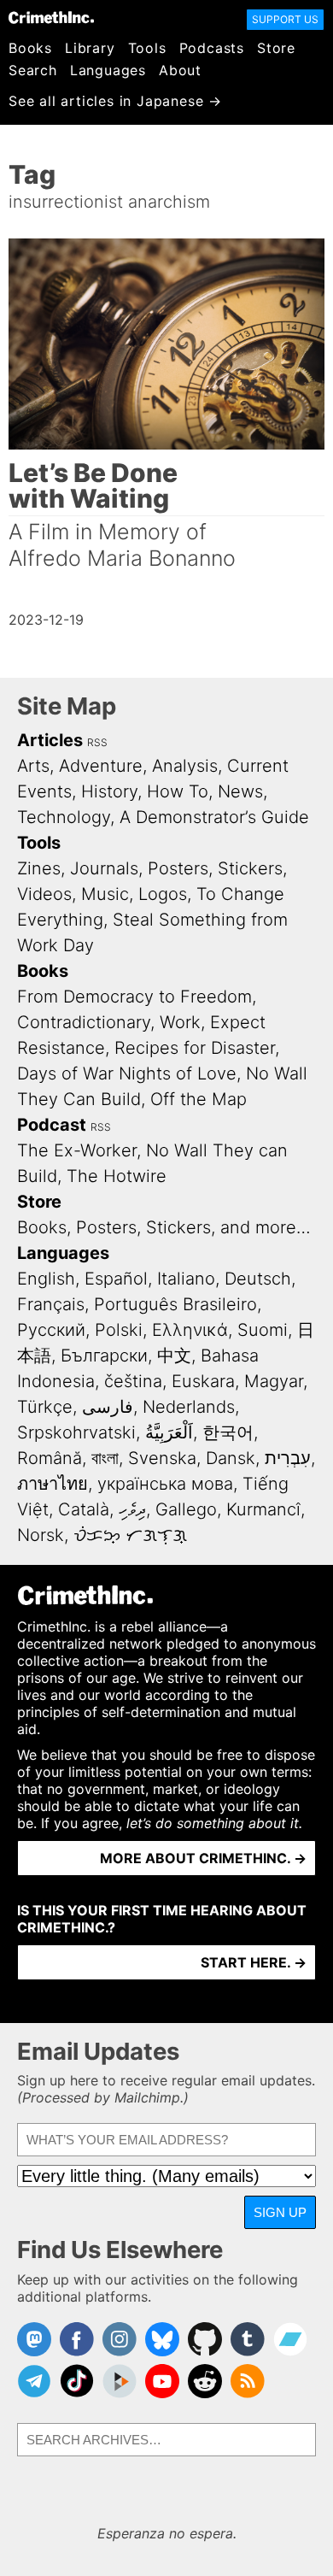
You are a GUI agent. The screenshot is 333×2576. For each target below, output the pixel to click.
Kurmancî (263, 1509)
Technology (64, 817)
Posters (178, 868)
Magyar (274, 1381)
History (109, 791)
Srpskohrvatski (76, 1432)
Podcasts (212, 48)
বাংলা (105, 1458)
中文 (174, 1356)
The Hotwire (117, 1176)
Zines (39, 868)
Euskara (203, 1381)
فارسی (108, 1407)
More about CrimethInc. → (203, 1858)
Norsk (41, 1535)
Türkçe (45, 1407)
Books (30, 48)
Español (116, 1279)
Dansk (231, 1458)
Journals (104, 868)
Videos (44, 894)
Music (105, 894)
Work (180, 1022)
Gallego (186, 1509)
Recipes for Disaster (195, 1048)
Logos (163, 894)
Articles (50, 740)
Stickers (250, 868)
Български (104, 1356)
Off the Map (199, 1099)
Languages (108, 70)
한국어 (228, 1432)
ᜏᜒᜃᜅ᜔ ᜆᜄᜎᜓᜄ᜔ (130, 1535)
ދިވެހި (132, 1509)
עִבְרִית (288, 1458)
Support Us (285, 19)
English (46, 1279)
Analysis (185, 766)
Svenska (162, 1458)
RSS (97, 742)
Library (90, 48)
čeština (133, 1381)
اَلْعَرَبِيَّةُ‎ (169, 1432)
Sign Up (280, 2212)
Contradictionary (84, 1022)
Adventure (101, 766)
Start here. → (254, 1962)
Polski (119, 1330)
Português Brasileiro (175, 1304)
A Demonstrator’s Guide (214, 817)
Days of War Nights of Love (127, 1073)
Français (51, 1304)
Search (33, 70)
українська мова (165, 1484)
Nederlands (189, 1407)
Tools (147, 48)
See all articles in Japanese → (115, 101)
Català (84, 1509)
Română (50, 1458)
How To (178, 791)
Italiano (186, 1279)
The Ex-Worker (77, 1150)
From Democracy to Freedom (134, 997)
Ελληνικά (190, 1330)
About (180, 70)
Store (276, 48)
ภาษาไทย (53, 1484)
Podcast (52, 1125)
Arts (33, 766)
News (240, 791)
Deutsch (258, 1279)
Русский (51, 1330)
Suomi (263, 1330)
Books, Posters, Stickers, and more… (164, 1227)
